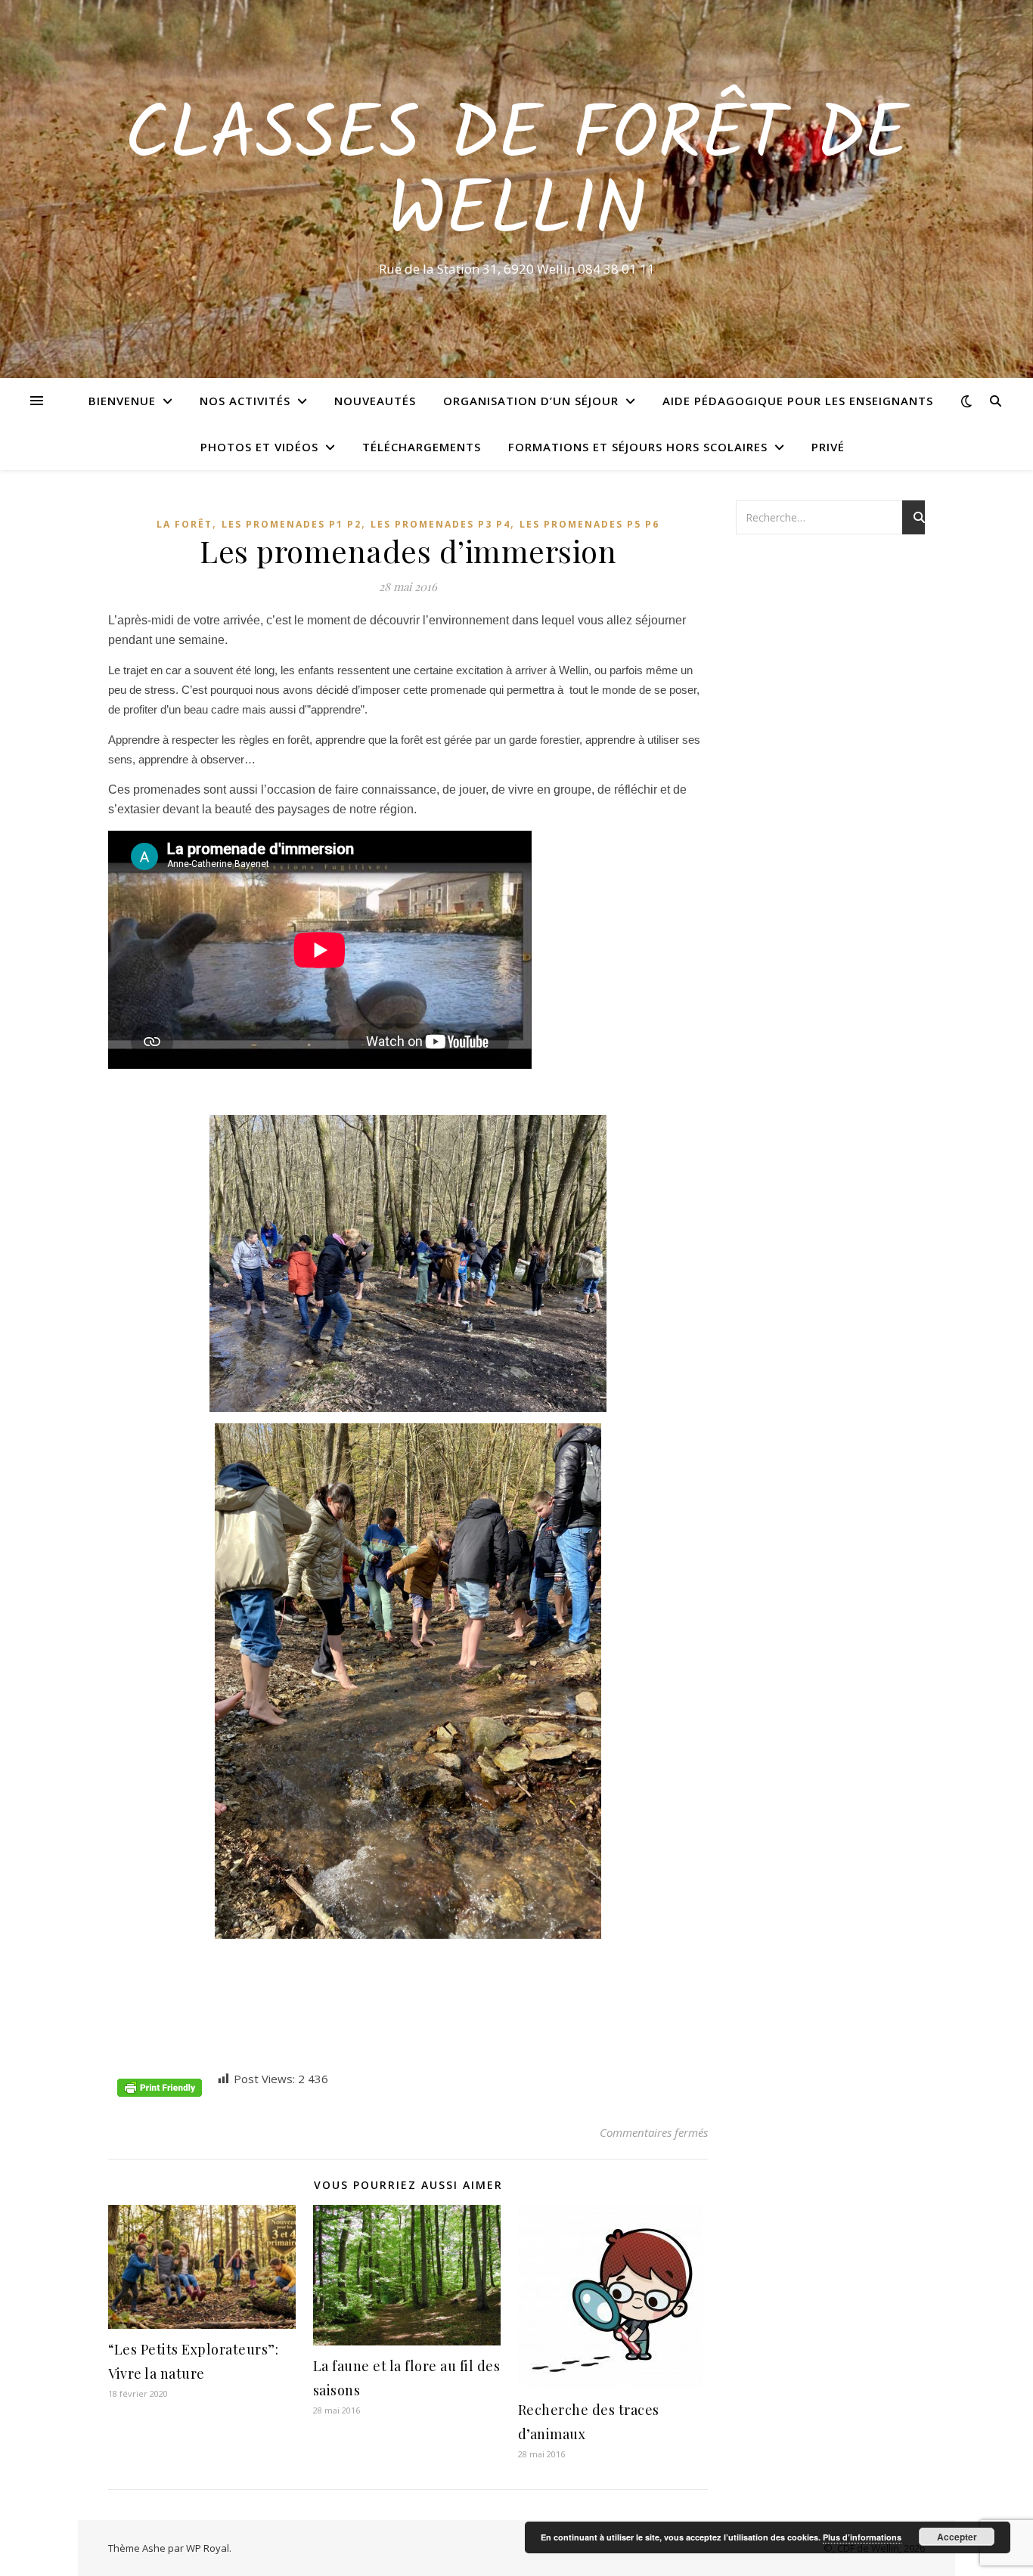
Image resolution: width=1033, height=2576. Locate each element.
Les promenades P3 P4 (440, 524)
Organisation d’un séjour (531, 401)
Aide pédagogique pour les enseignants (798, 401)
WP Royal (208, 2548)
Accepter (957, 2537)
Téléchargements (422, 447)
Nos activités (245, 401)
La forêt (185, 524)
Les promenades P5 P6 (589, 524)
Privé (828, 447)
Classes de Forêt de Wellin (516, 175)
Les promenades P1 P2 (292, 524)
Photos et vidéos (259, 447)
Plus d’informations (862, 2537)
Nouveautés (375, 401)
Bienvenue (122, 401)
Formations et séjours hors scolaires (638, 447)
